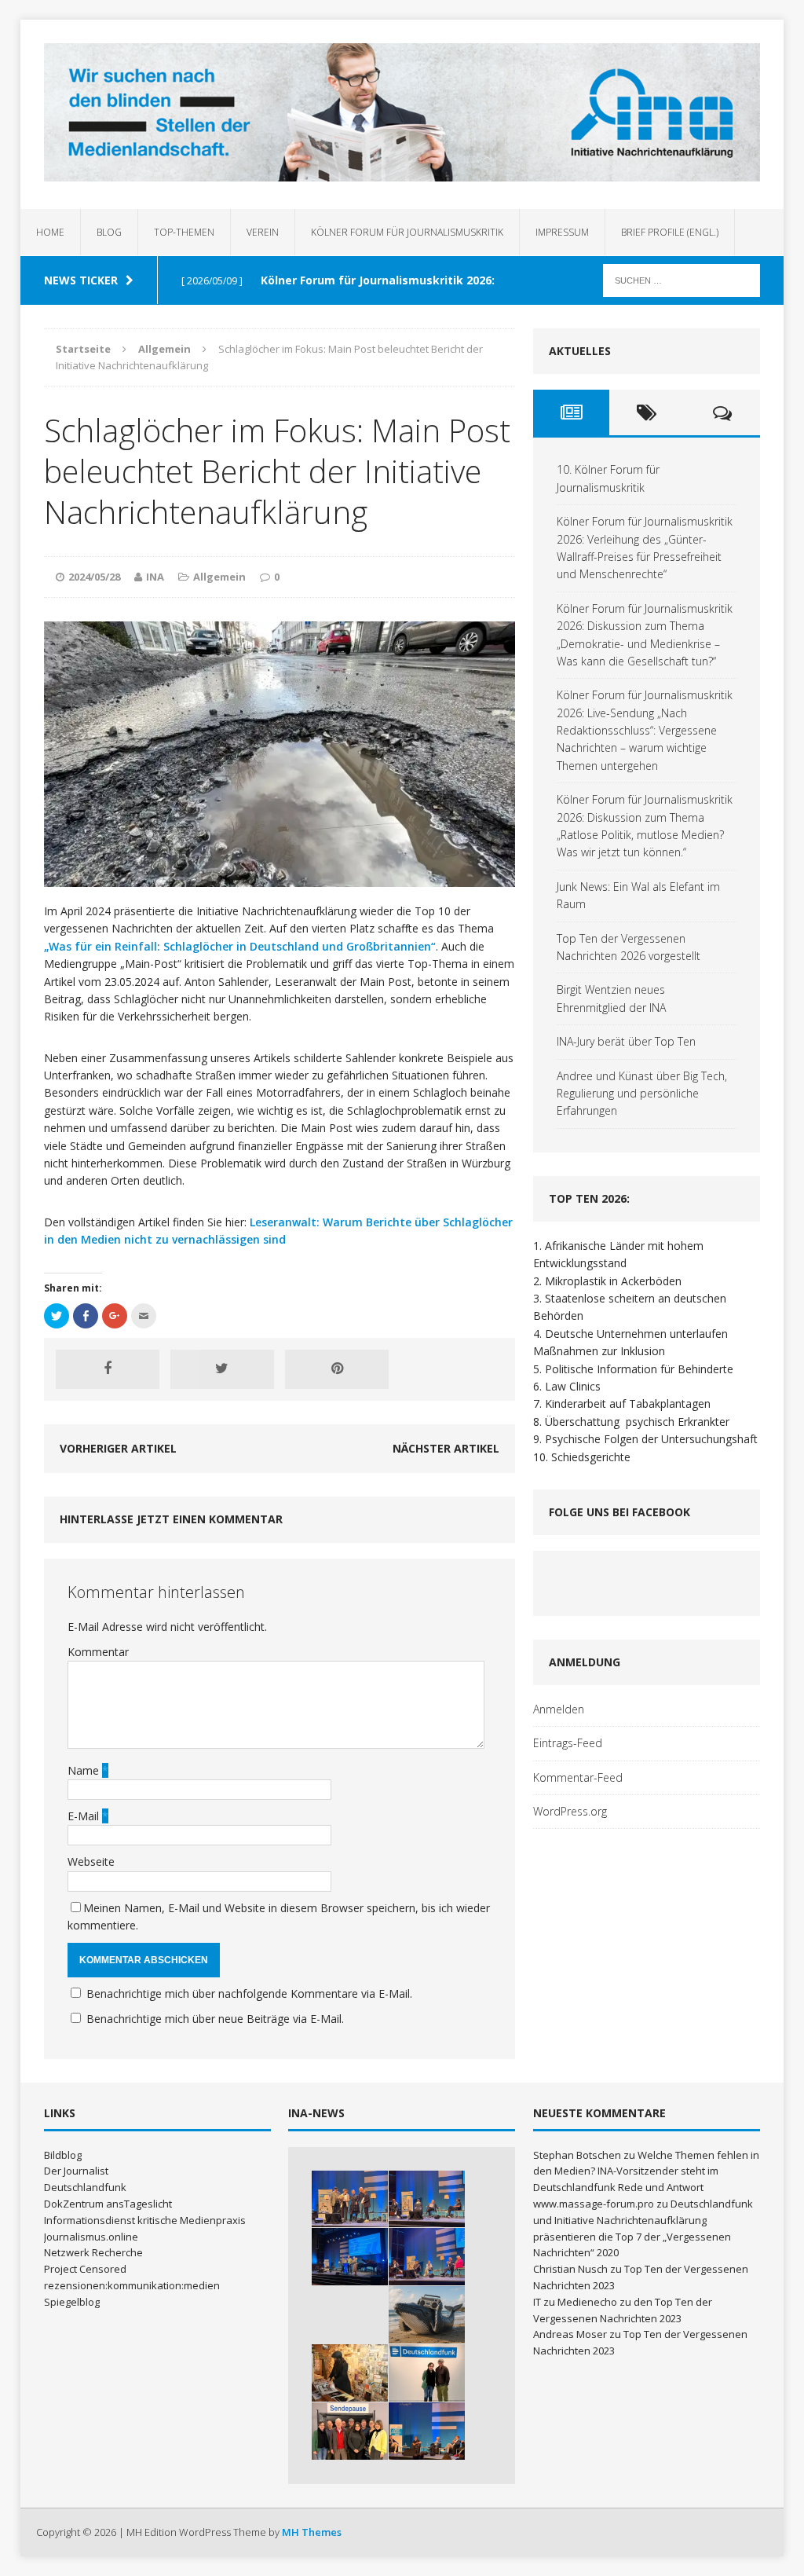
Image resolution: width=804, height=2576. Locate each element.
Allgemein (219, 577)
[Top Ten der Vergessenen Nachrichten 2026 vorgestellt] (350, 2373)
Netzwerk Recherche (93, 2252)
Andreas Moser (570, 2334)
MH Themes (312, 2532)
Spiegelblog (72, 2302)
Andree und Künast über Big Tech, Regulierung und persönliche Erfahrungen (642, 1094)
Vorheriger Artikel (118, 1448)
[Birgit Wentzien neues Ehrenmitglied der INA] (427, 2373)
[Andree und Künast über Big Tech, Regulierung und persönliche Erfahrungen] (427, 2431)
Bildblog (63, 2155)
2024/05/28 (94, 577)
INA (155, 577)
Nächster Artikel (446, 1448)
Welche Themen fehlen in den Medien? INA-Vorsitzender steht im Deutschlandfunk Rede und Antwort (646, 2171)
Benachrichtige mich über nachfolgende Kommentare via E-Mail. (249, 1993)
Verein (263, 232)
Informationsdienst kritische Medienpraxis (145, 2220)
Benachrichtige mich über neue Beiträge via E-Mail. (215, 2019)
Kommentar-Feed (578, 1777)
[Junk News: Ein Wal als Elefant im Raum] (427, 2315)
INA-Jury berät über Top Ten (626, 1041)
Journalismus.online (91, 2237)
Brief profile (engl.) (670, 232)
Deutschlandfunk (85, 2187)
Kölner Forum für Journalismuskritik (407, 232)
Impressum (562, 232)
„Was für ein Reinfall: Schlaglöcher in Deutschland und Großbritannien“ (240, 946)
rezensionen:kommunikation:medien (132, 2285)
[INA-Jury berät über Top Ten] (350, 2431)
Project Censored (85, 2269)
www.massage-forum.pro (594, 2204)
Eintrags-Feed (568, 1743)
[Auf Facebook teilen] (108, 1369)
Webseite (91, 1861)
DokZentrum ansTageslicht (108, 2204)
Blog (109, 232)
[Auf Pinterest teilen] (337, 1369)
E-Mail (85, 1816)
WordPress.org (570, 1811)
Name (85, 1770)
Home (50, 232)
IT (537, 2302)
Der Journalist (76, 2171)
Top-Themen (184, 232)
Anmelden (559, 1709)
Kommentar (98, 1652)
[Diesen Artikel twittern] (222, 1369)
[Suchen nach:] (682, 279)
